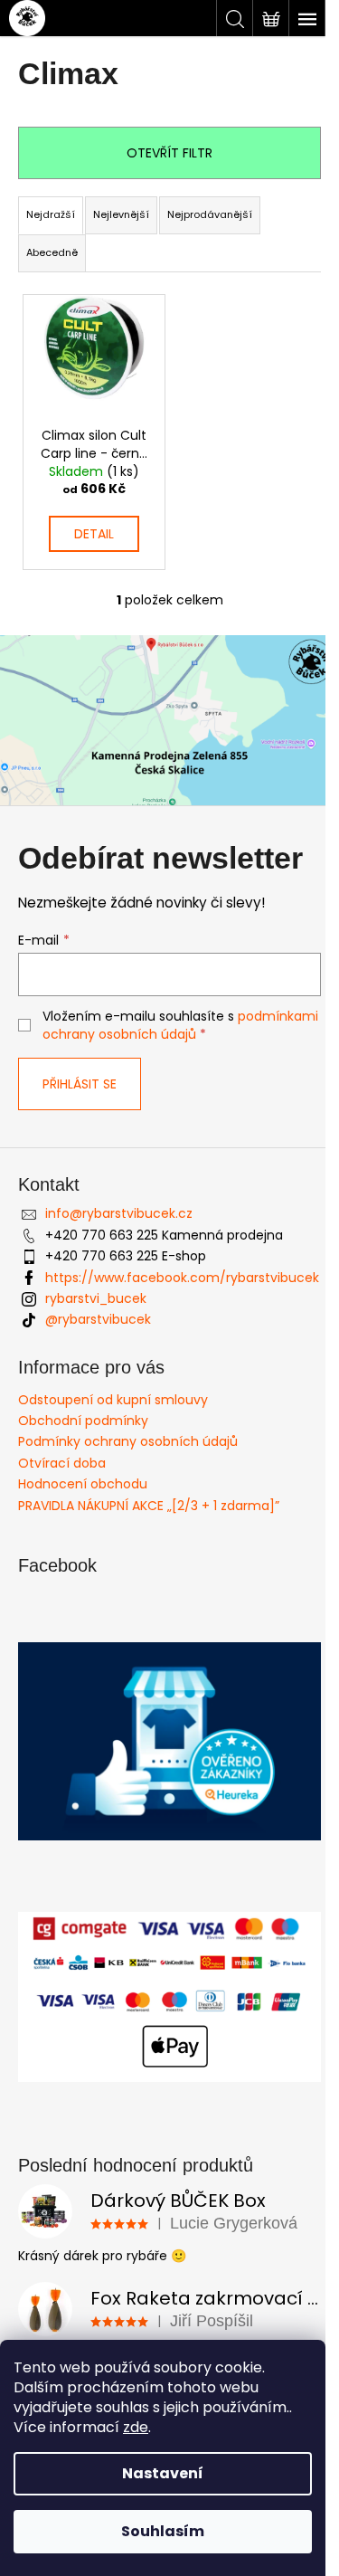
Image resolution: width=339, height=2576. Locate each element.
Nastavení (163, 2473)
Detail (94, 534)
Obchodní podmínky (83, 1421)
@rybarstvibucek (98, 1319)
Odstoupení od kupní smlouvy (113, 1400)
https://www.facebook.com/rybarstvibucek (182, 1278)
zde (136, 2427)
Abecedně (52, 252)
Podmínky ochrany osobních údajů (128, 1441)
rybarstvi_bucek (96, 1298)
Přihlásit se (80, 1084)
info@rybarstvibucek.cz (119, 1213)
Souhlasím (163, 2531)
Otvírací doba (62, 1463)
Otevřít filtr (169, 153)
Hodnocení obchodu (83, 1484)
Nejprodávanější (210, 214)
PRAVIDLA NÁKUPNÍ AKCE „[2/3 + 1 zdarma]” (149, 1506)
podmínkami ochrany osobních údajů (180, 1025)
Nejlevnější (121, 214)
